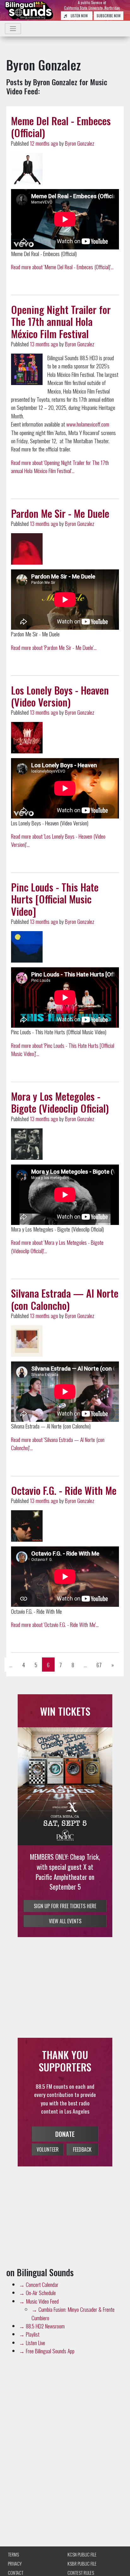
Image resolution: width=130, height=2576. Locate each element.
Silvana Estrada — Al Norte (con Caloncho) (65, 1299)
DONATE (65, 2132)
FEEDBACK (82, 2148)
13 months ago (44, 344)
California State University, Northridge (92, 8)
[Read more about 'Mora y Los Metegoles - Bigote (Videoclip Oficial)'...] (27, 1144)
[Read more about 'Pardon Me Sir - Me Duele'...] (27, 549)
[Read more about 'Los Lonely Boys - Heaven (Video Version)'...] (27, 738)
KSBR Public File (82, 2564)
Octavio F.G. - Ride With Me (64, 1490)
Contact (16, 2573)
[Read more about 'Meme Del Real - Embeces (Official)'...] (27, 169)
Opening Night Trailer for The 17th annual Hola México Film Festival (61, 321)
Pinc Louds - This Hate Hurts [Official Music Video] (55, 899)
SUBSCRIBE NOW (109, 16)
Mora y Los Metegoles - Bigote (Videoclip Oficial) (60, 1102)
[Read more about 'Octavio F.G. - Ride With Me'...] (27, 1526)
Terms (13, 2554)
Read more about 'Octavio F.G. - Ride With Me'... (55, 1624)
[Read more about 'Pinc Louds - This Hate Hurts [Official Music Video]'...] (27, 947)
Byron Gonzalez (80, 143)
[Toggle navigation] (13, 29)
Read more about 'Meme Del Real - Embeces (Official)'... (62, 267)
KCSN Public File (82, 2554)
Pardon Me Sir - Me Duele (60, 513)
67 (99, 1665)
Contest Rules (81, 2573)
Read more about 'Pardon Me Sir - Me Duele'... (54, 647)
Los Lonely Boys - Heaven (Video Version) (60, 696)
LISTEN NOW (79, 16)
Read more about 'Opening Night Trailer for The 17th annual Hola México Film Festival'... (60, 467)
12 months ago (44, 143)
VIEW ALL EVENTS (65, 1920)
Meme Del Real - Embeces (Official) (61, 127)
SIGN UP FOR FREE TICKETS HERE (65, 1896)
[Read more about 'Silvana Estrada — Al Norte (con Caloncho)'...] (27, 1341)
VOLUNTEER (48, 2148)
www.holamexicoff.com (88, 424)
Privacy (15, 2564)
